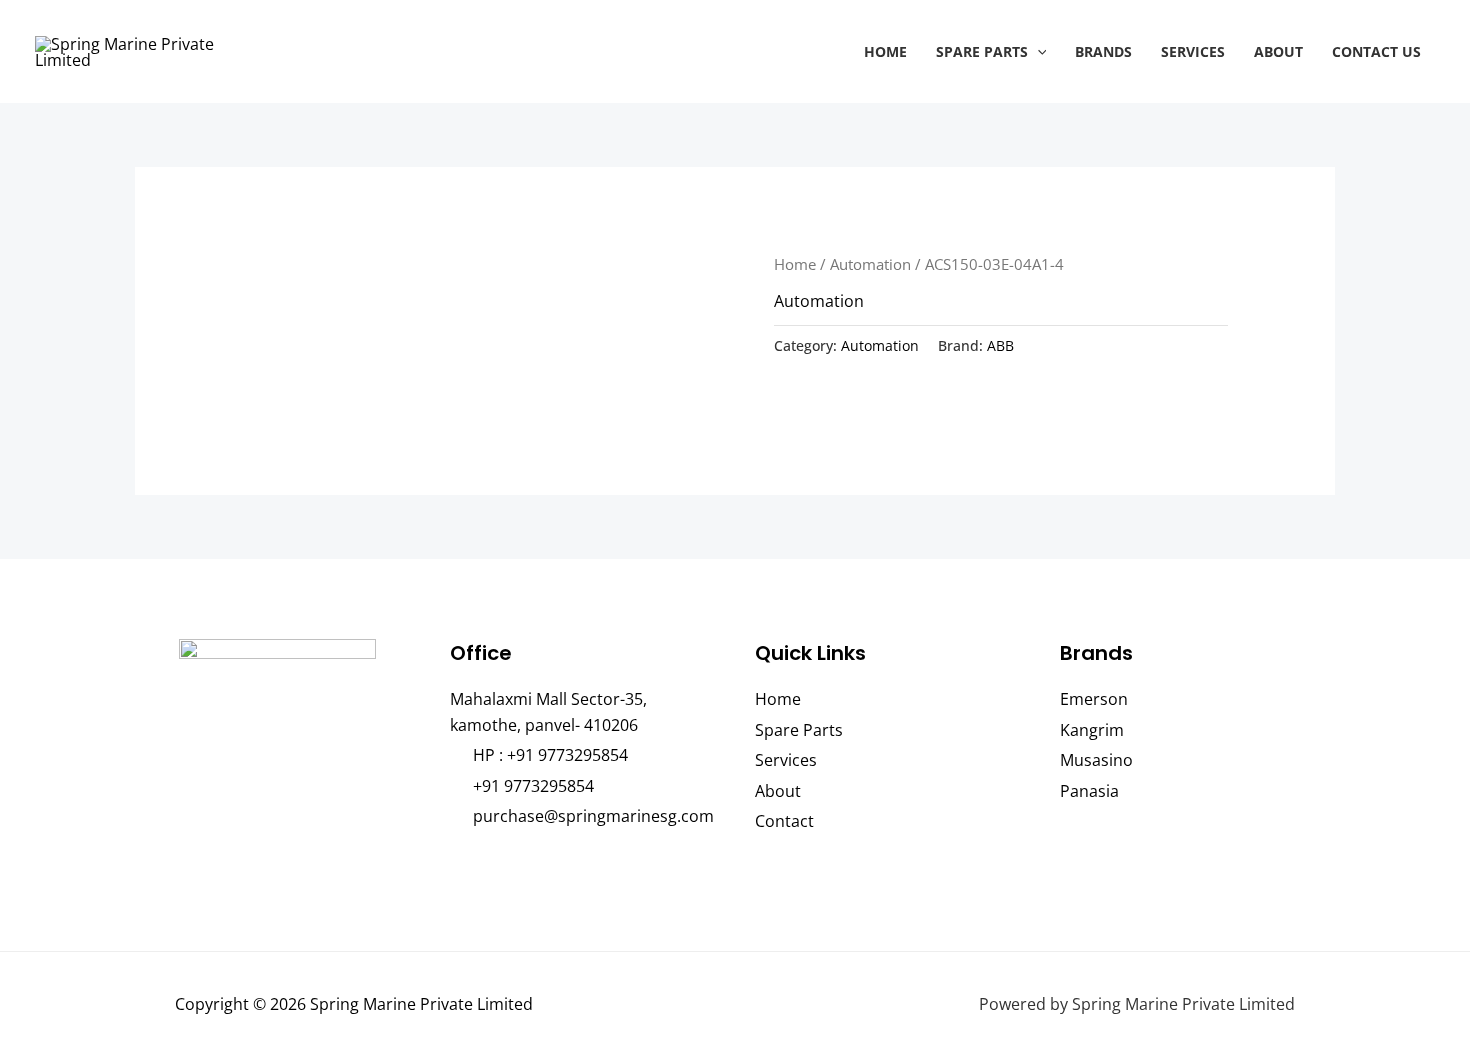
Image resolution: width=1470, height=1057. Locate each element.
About (1278, 51)
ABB (1000, 345)
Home (885, 51)
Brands (1103, 51)
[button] (1037, 51)
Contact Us (1376, 51)
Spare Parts (982, 51)
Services (1193, 51)
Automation (870, 264)
